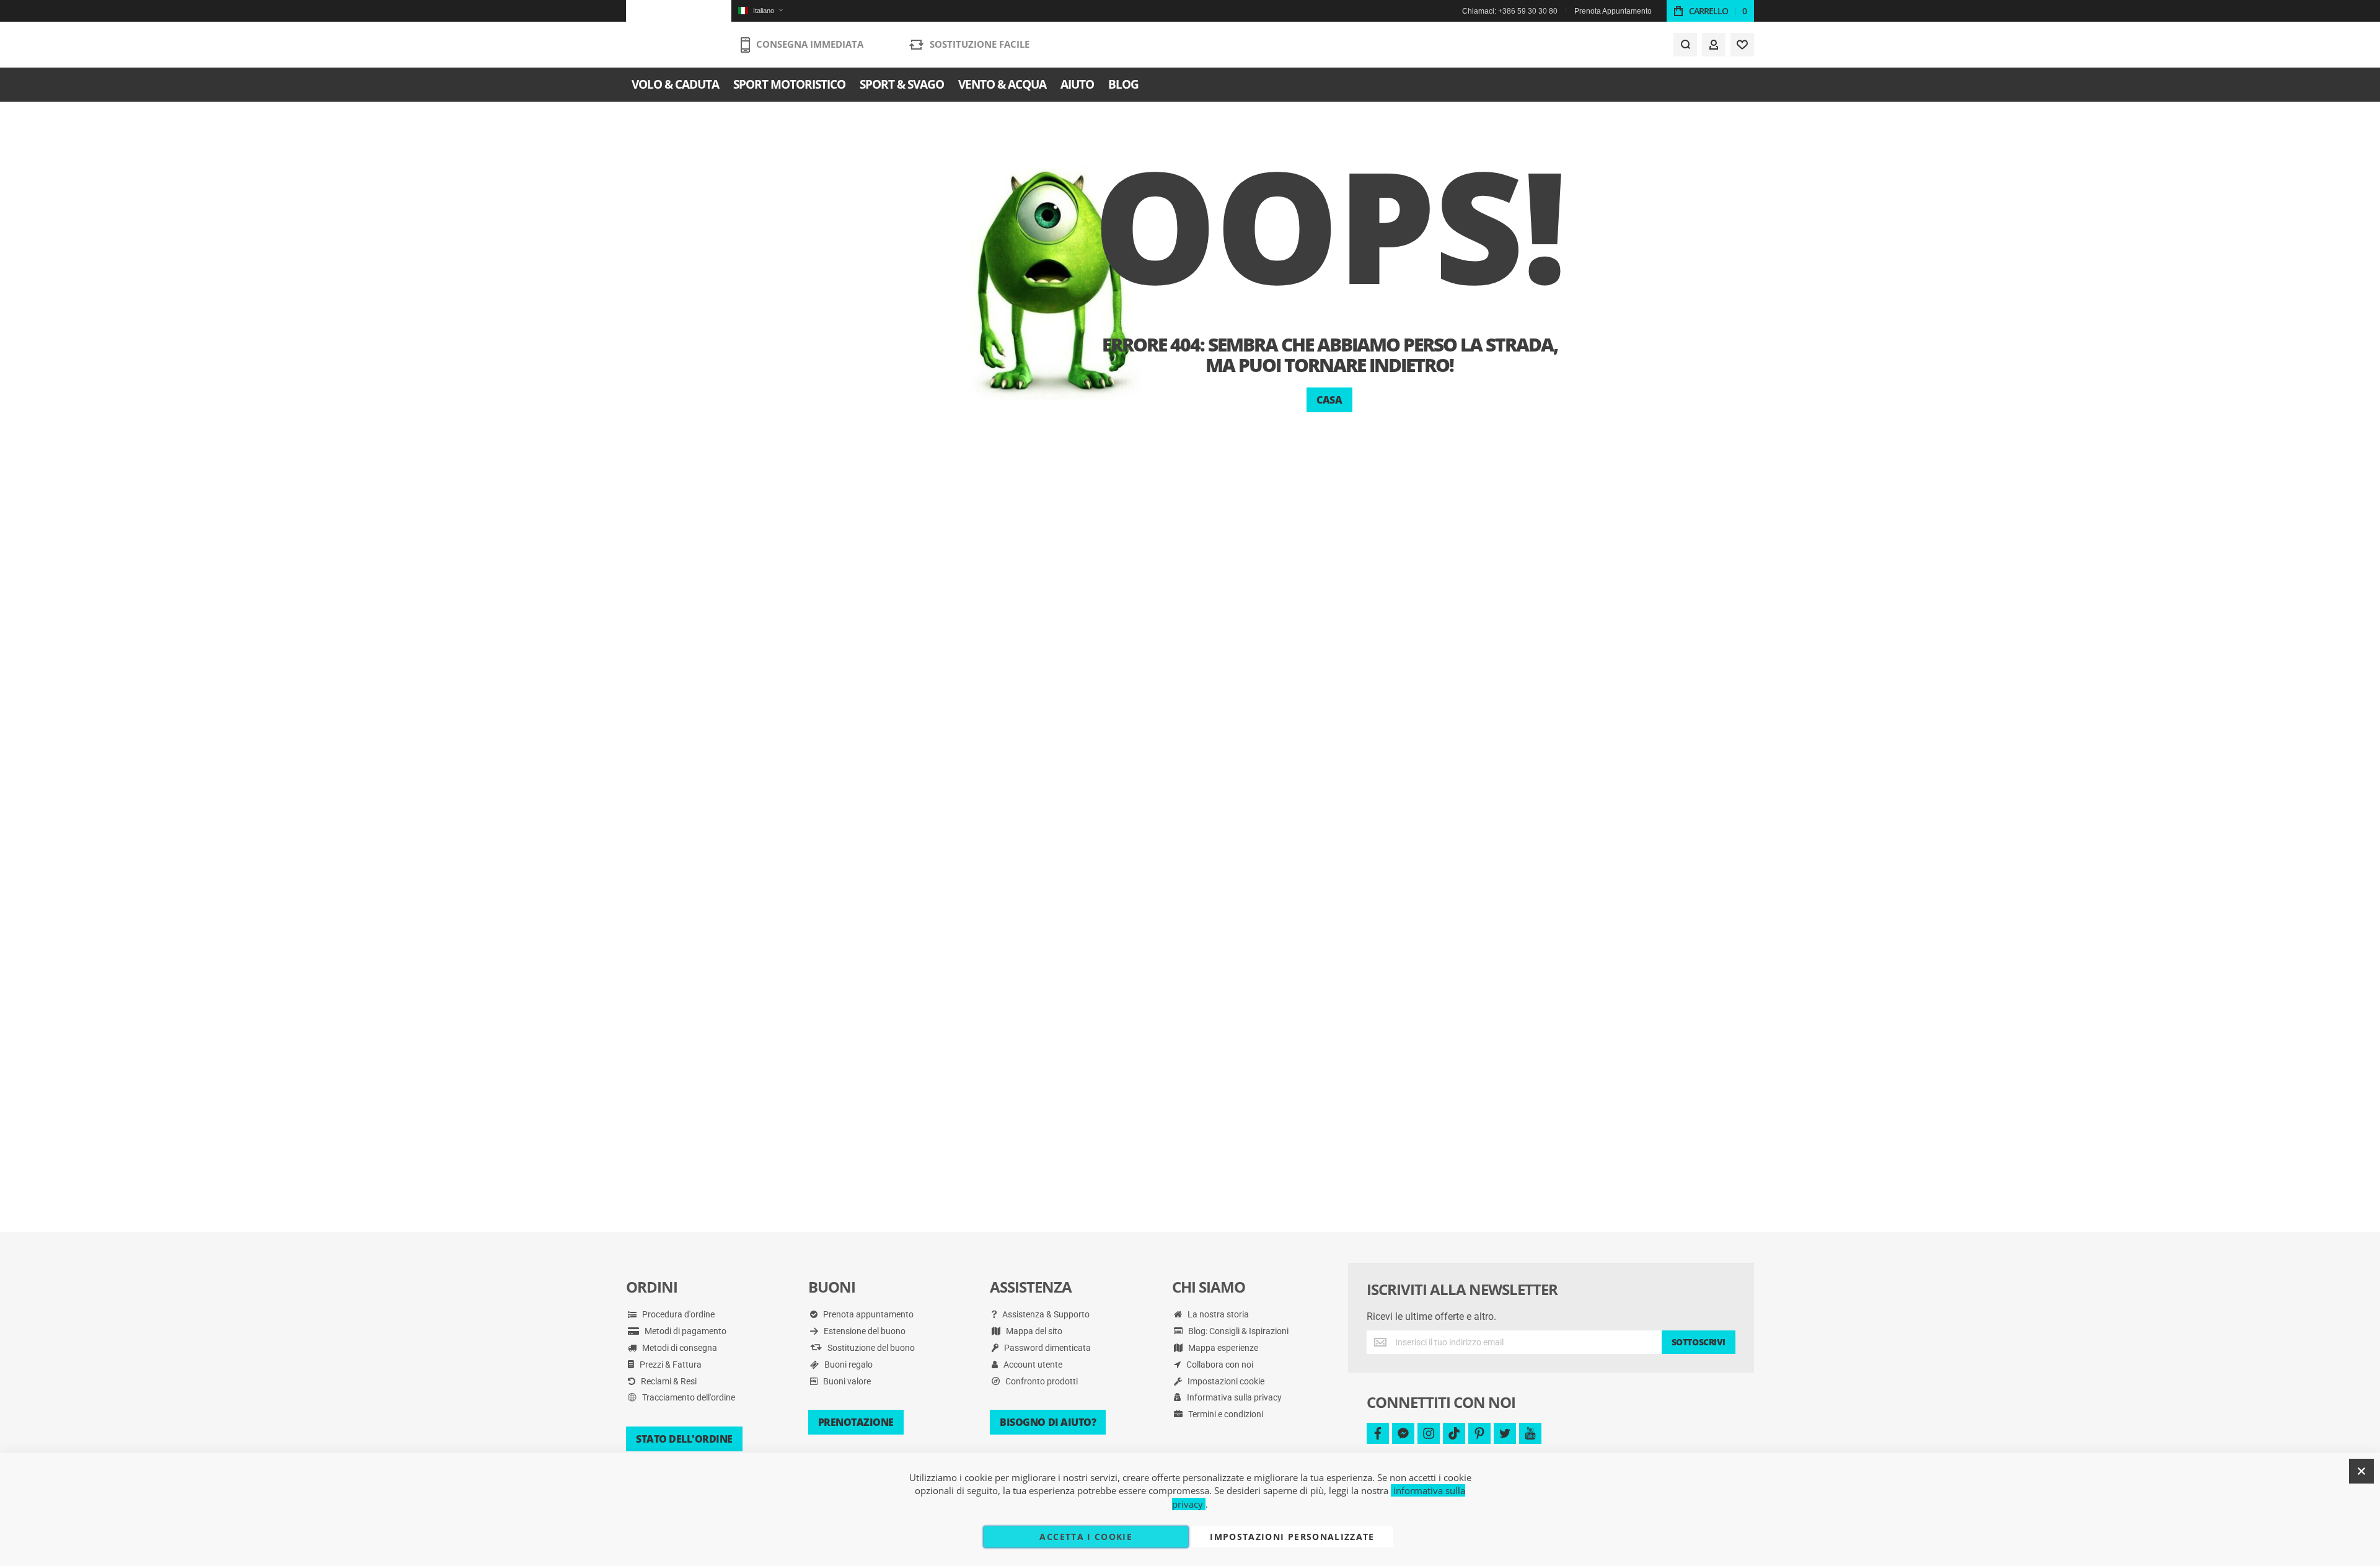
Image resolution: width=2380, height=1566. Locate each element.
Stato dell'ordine (684, 1439)
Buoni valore (846, 1381)
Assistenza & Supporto (1045, 1314)
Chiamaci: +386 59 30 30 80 (1510, 11)
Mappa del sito (1033, 1331)
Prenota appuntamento (867, 1314)
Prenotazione (856, 1422)
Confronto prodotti (1041, 1381)
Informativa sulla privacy (1233, 1397)
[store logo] (679, 34)
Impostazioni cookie (1225, 1381)
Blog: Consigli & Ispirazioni (1237, 1331)
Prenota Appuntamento (1613, 11)
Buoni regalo (848, 1365)
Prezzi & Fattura (670, 1365)
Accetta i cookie (1086, 1537)
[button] (760, 11)
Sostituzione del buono (870, 1348)
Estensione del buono (864, 1331)
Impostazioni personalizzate (1292, 1537)
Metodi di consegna (679, 1348)
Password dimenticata (1047, 1348)
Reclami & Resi (668, 1381)
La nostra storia (1217, 1314)
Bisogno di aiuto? (1048, 1422)
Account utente (1032, 1365)
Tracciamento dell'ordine (688, 1397)
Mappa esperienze (1222, 1348)
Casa (1329, 400)
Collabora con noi (1219, 1365)
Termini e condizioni (1225, 1414)
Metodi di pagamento (685, 1331)
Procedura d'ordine (677, 1314)
